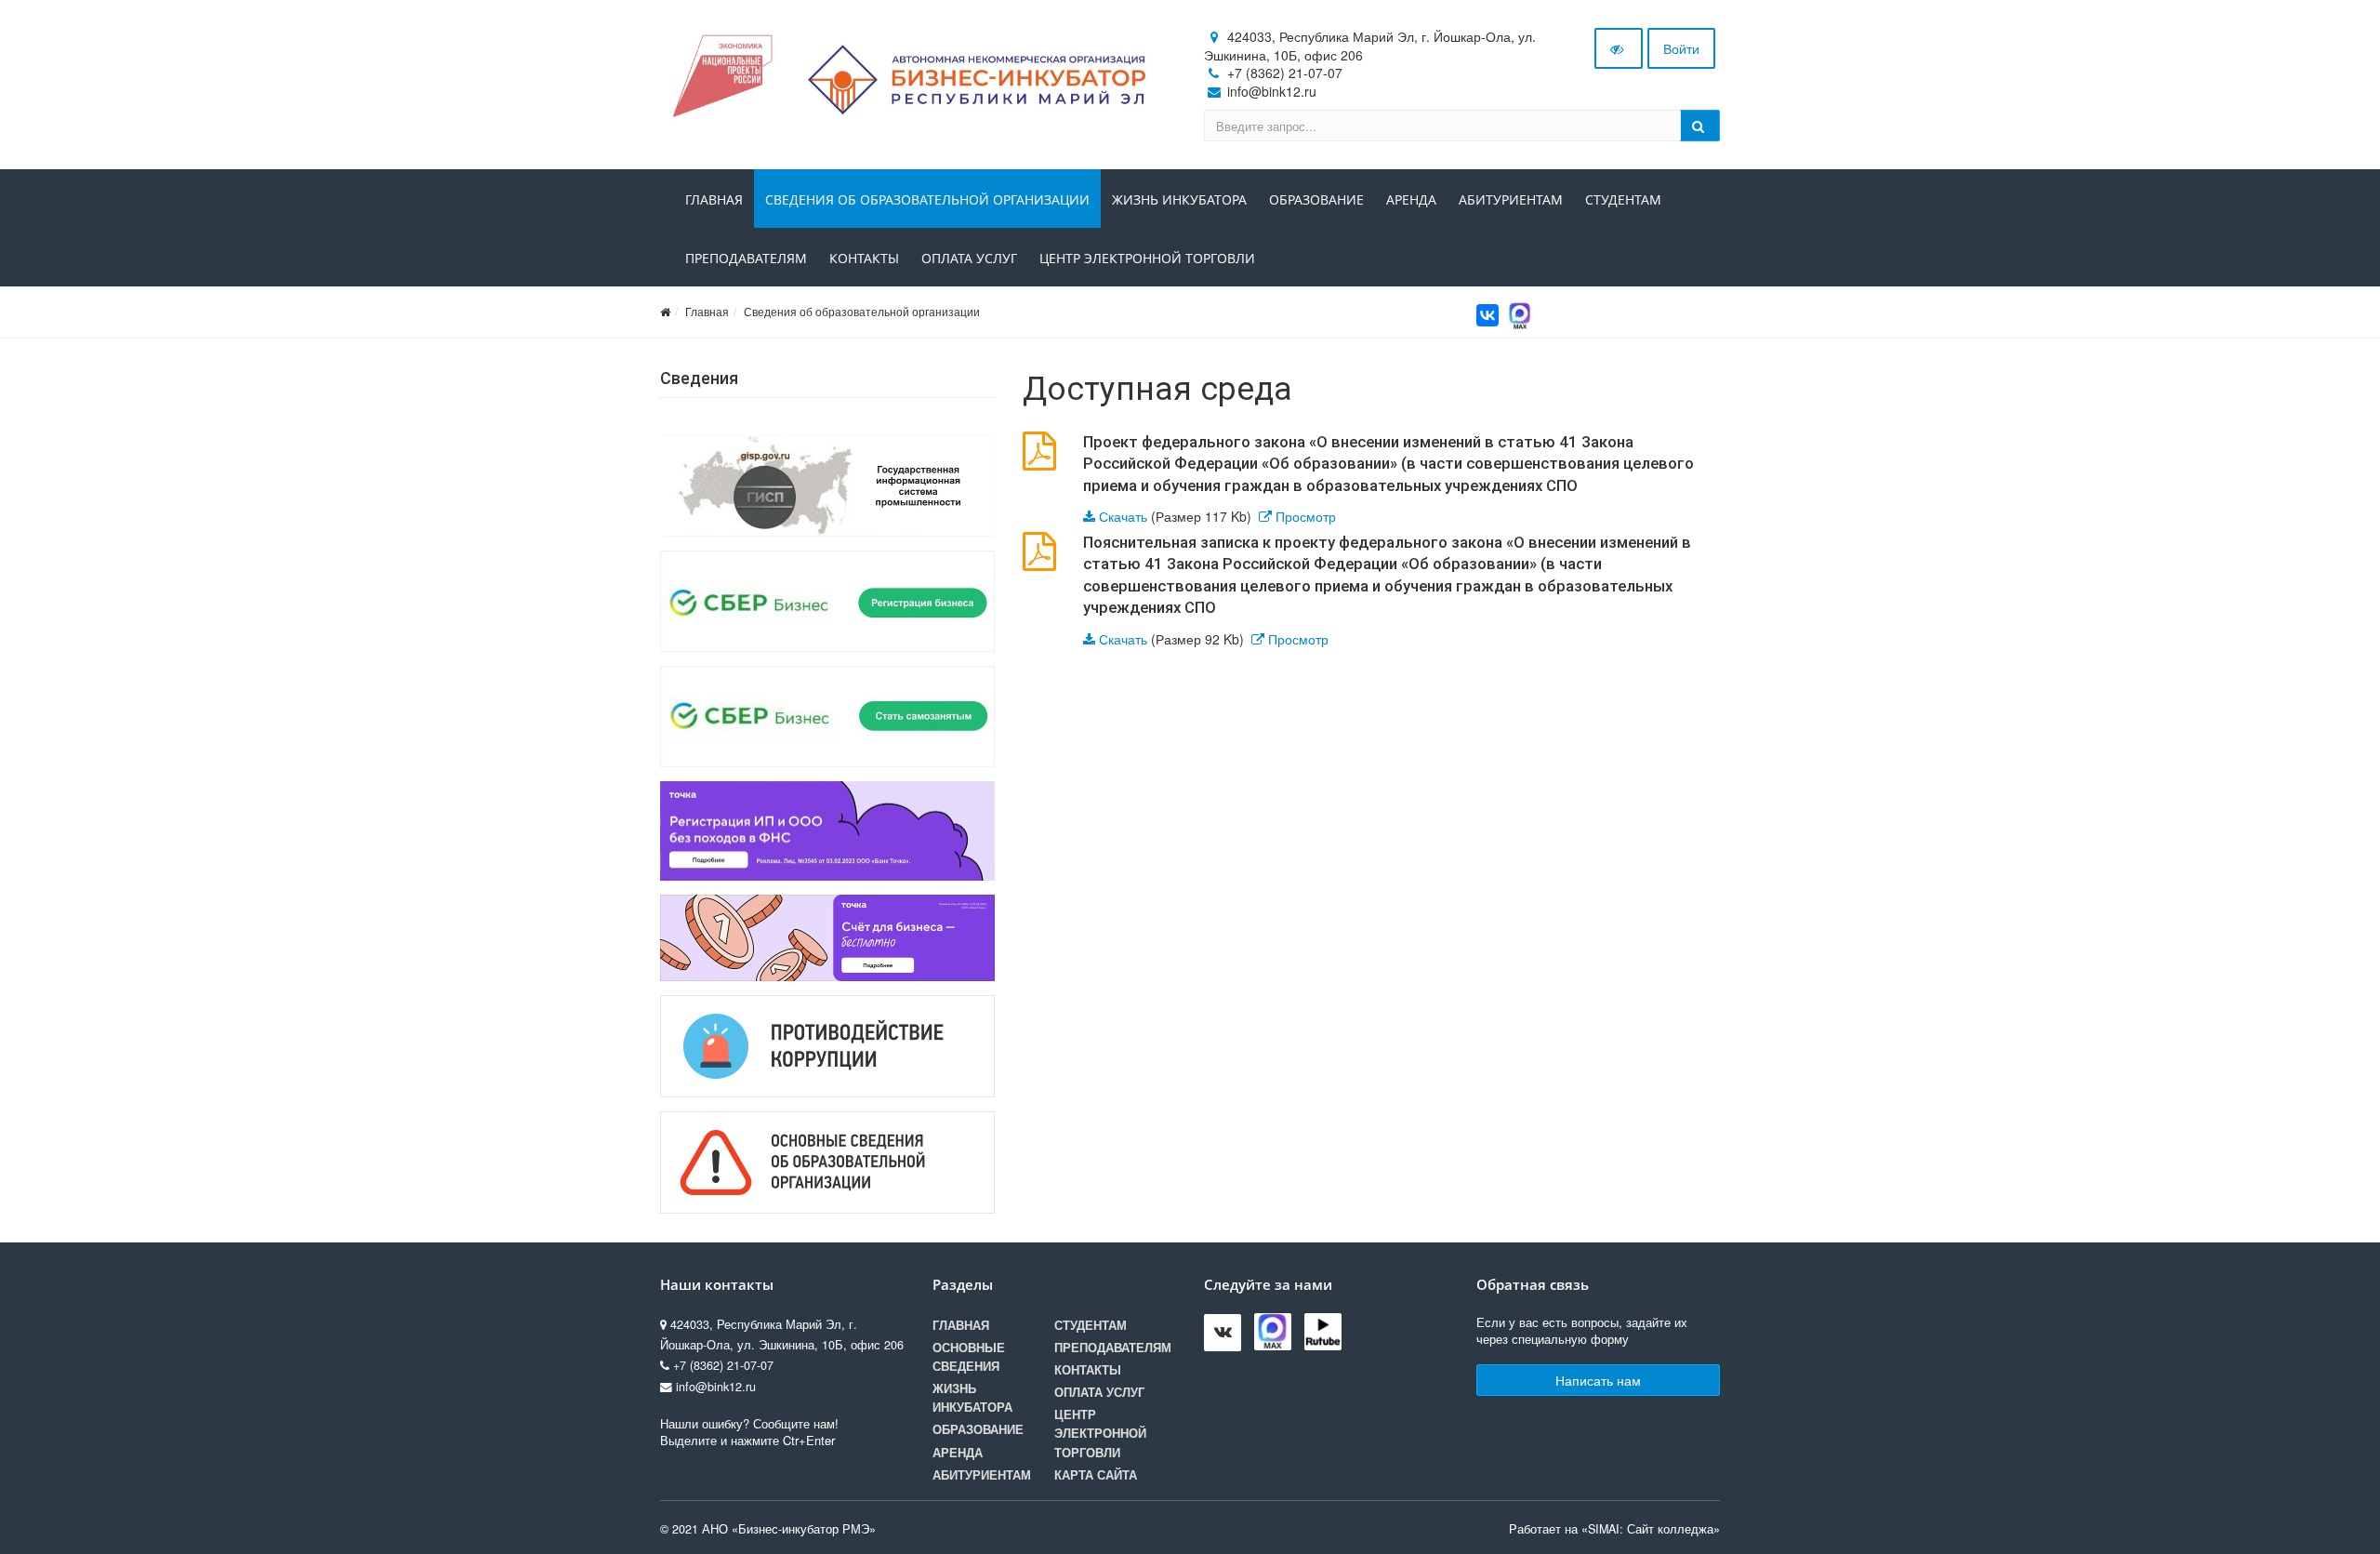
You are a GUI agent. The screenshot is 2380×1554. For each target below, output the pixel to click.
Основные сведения (969, 1357)
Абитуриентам (1511, 199)
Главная (714, 199)
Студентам (1623, 199)
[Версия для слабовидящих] (1619, 48)
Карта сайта (1096, 1475)
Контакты (864, 258)
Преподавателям (746, 258)
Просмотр (1306, 516)
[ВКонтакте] (1487, 315)
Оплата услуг (969, 258)
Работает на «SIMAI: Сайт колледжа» (1614, 1529)
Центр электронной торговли (1147, 258)
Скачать (1123, 516)
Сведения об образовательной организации (927, 199)
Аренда (1411, 199)
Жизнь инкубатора (1179, 199)
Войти (1681, 48)
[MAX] (1520, 313)
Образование (1316, 199)
